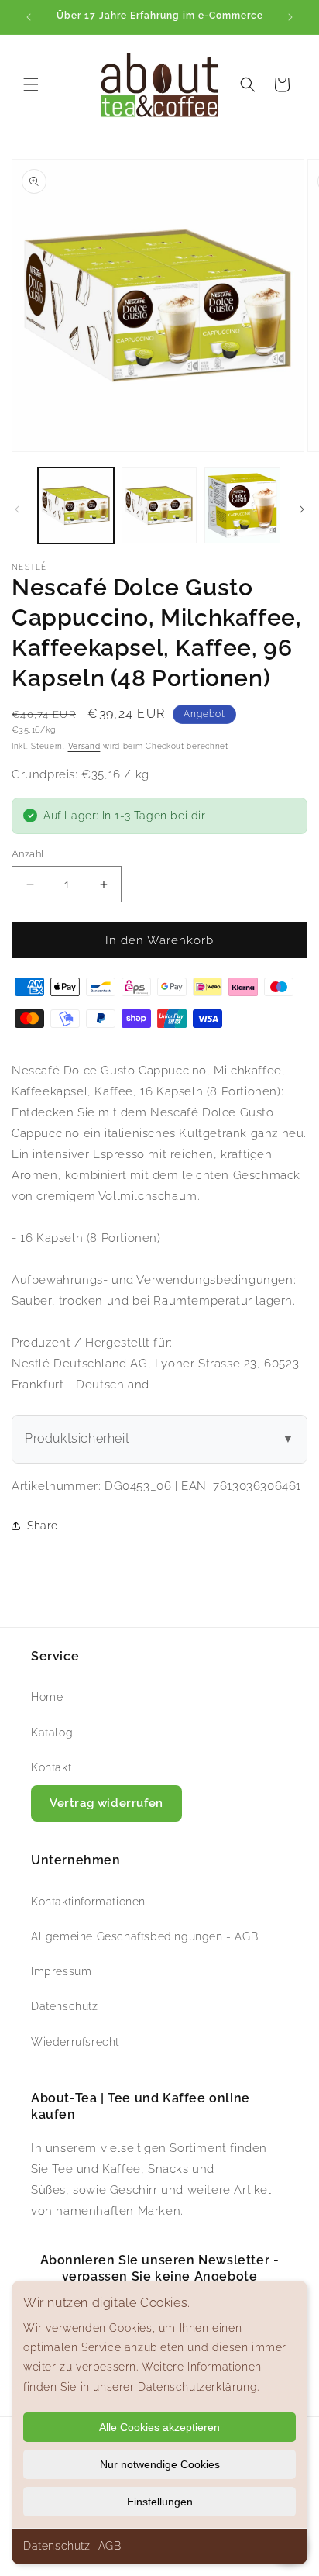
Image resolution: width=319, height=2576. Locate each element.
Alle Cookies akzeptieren (159, 2427)
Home (47, 1697)
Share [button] (43, 1526)
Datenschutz (57, 2546)
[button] (31, 84)
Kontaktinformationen (88, 1902)
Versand (84, 746)
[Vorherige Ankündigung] (29, 17)
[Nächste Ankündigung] (290, 17)
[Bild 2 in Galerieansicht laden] (159, 505)
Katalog (52, 1733)
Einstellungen (160, 2502)
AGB (110, 2546)
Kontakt (51, 1767)
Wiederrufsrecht (75, 2042)
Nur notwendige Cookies (160, 2464)
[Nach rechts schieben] (302, 509)
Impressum (61, 1971)
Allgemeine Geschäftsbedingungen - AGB (144, 1936)
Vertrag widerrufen (106, 1803)
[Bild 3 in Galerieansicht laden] (242, 505)
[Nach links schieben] (17, 509)
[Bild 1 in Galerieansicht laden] (76, 505)
